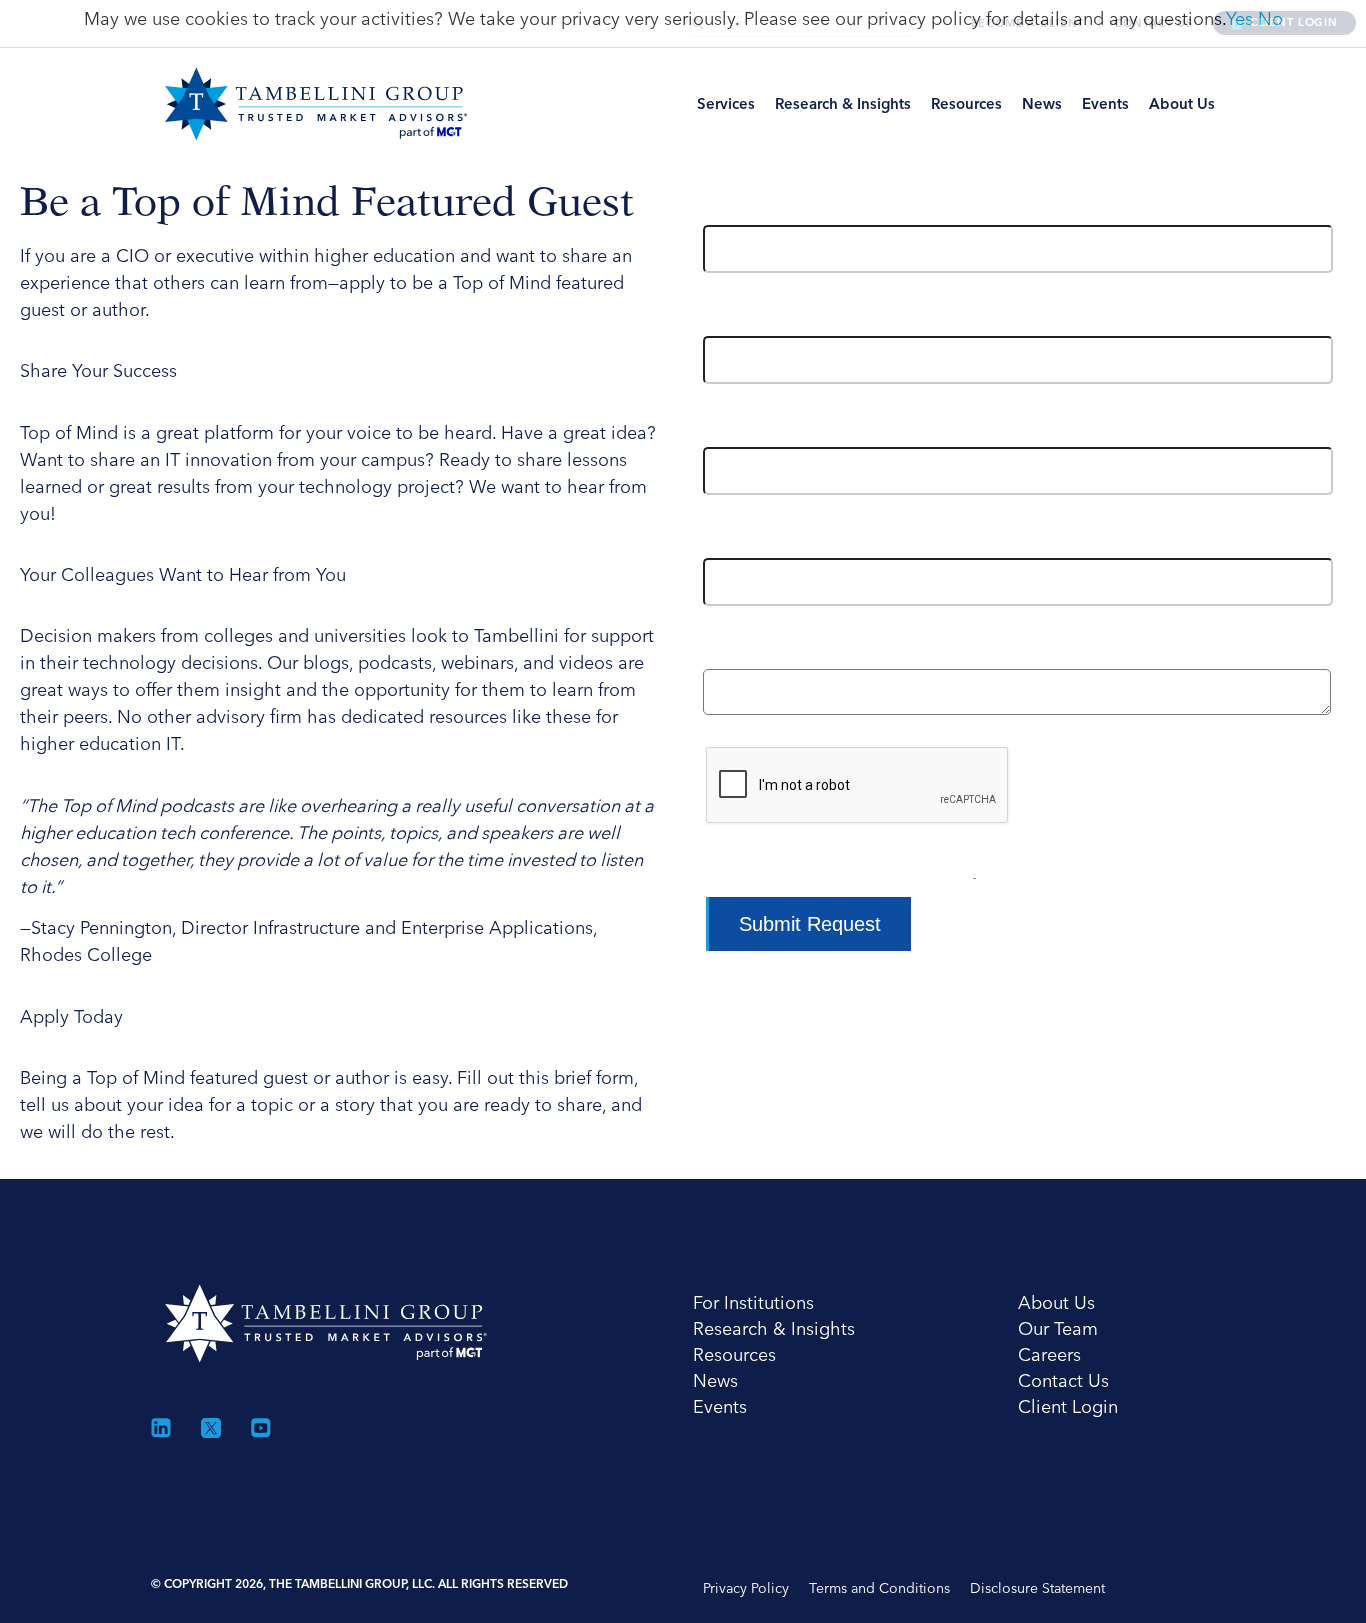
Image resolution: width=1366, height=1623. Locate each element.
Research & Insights (843, 103)
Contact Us (1063, 1380)
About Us (1182, 103)
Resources (966, 103)
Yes (1239, 18)
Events (1105, 103)
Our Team (1058, 1328)
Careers (1049, 1354)
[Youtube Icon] (261, 1428)
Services (726, 103)
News (1042, 103)
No (1270, 18)
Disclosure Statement (1037, 1588)
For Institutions (753, 1302)
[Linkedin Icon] (161, 1428)
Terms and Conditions (879, 1588)
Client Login (1068, 1406)
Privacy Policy (746, 1588)
